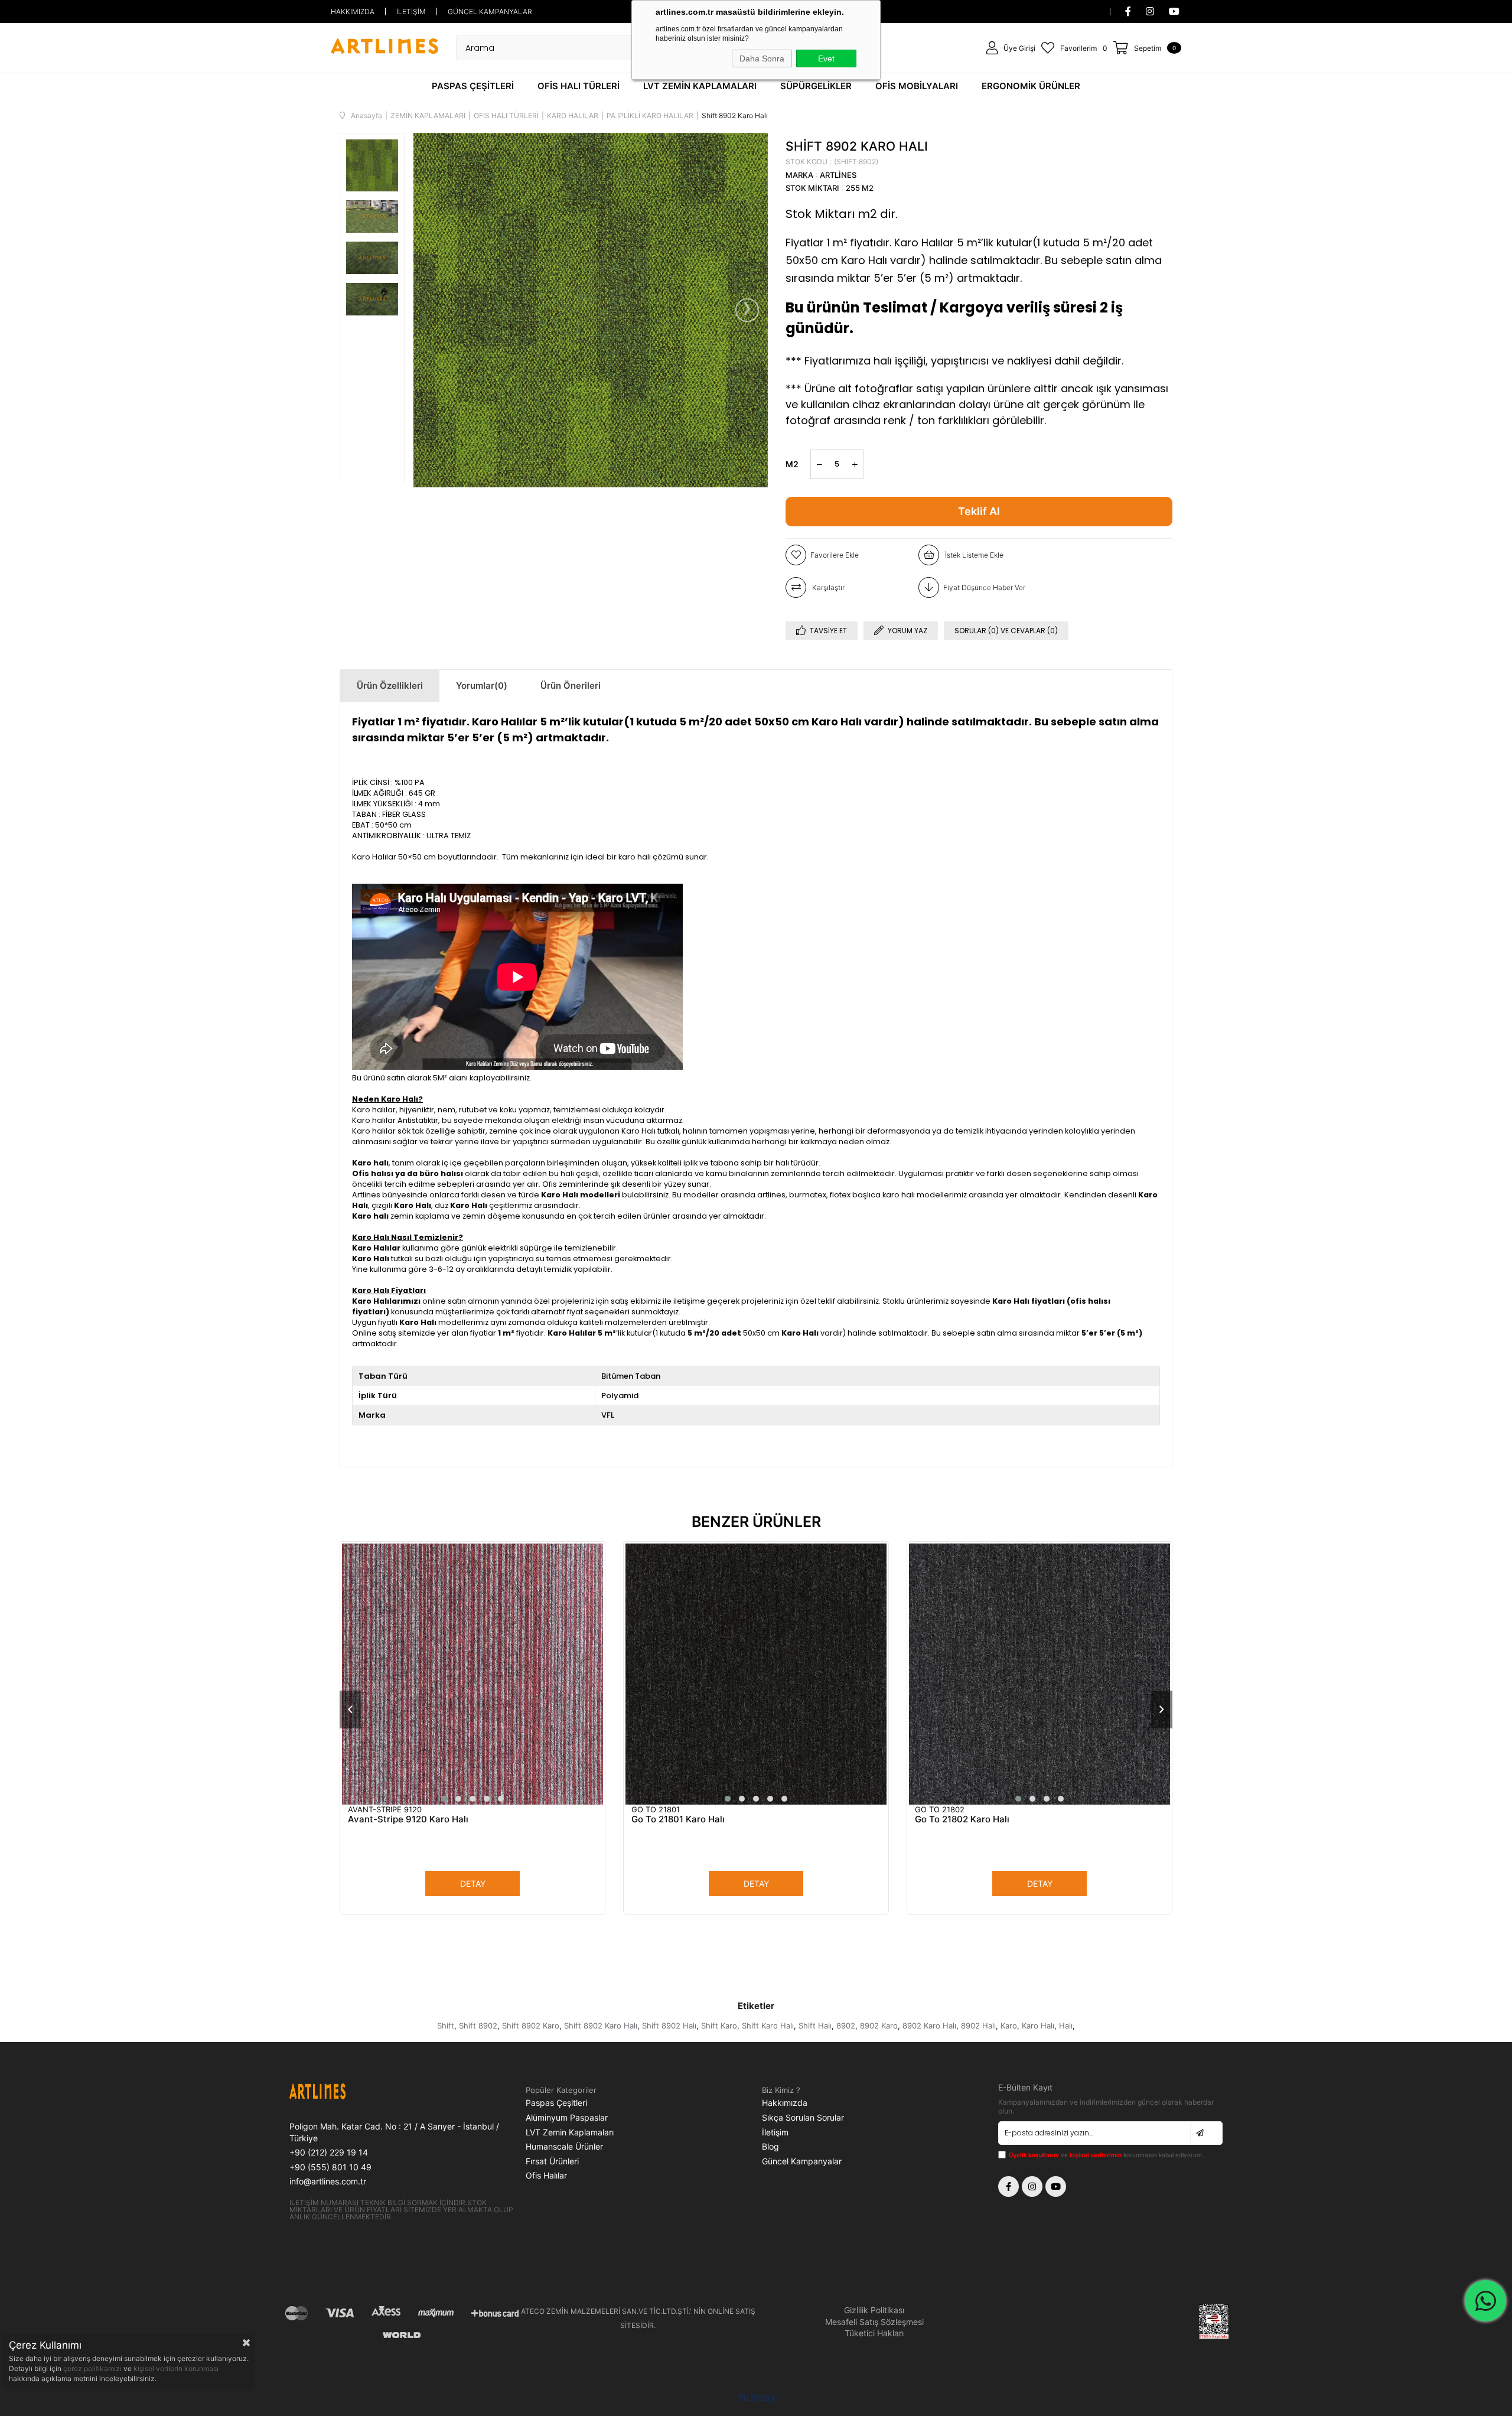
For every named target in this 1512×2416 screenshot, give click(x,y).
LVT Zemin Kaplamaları (570, 2132)
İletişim (775, 2132)
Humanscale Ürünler (564, 2146)
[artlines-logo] (346, 2093)
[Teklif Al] (979, 512)
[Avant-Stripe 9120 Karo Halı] (472, 1674)
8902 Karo (879, 2026)
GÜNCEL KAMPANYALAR (490, 12)
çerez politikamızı (93, 2368)
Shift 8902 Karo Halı (601, 2026)
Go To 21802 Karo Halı (962, 1819)
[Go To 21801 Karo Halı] (756, 1674)
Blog (770, 2146)
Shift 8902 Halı (669, 2026)
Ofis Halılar (546, 2175)
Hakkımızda (785, 2103)
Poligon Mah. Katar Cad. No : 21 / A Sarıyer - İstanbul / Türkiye (394, 2132)
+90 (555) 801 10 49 (330, 2167)
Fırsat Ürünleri (552, 2161)
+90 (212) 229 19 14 (329, 2152)
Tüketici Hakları (874, 2333)
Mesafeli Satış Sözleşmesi (874, 2322)
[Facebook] (1008, 2187)
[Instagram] (1032, 2187)
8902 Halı (978, 2026)
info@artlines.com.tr (328, 2181)
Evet (826, 58)
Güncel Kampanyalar (802, 2161)
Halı (1066, 2026)
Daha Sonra (762, 58)
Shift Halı (815, 2026)
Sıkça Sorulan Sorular (803, 2117)
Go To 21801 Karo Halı (678, 1819)
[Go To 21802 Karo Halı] (1039, 1674)
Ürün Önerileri (571, 686)
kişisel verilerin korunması (176, 2368)
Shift (446, 2026)
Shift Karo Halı (768, 2026)
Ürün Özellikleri (390, 686)
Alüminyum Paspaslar (567, 2117)
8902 (846, 2026)
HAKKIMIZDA (353, 12)
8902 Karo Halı (929, 2026)
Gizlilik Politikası (874, 2310)
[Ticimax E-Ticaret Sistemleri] (756, 2399)
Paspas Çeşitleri (556, 2103)
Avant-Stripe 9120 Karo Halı (408, 1819)
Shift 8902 (478, 2026)
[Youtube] (1056, 2187)
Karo (1009, 2026)
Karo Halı (1038, 2026)
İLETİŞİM (411, 12)
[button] (444, 1799)
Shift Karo (719, 2026)
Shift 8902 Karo (531, 2026)
